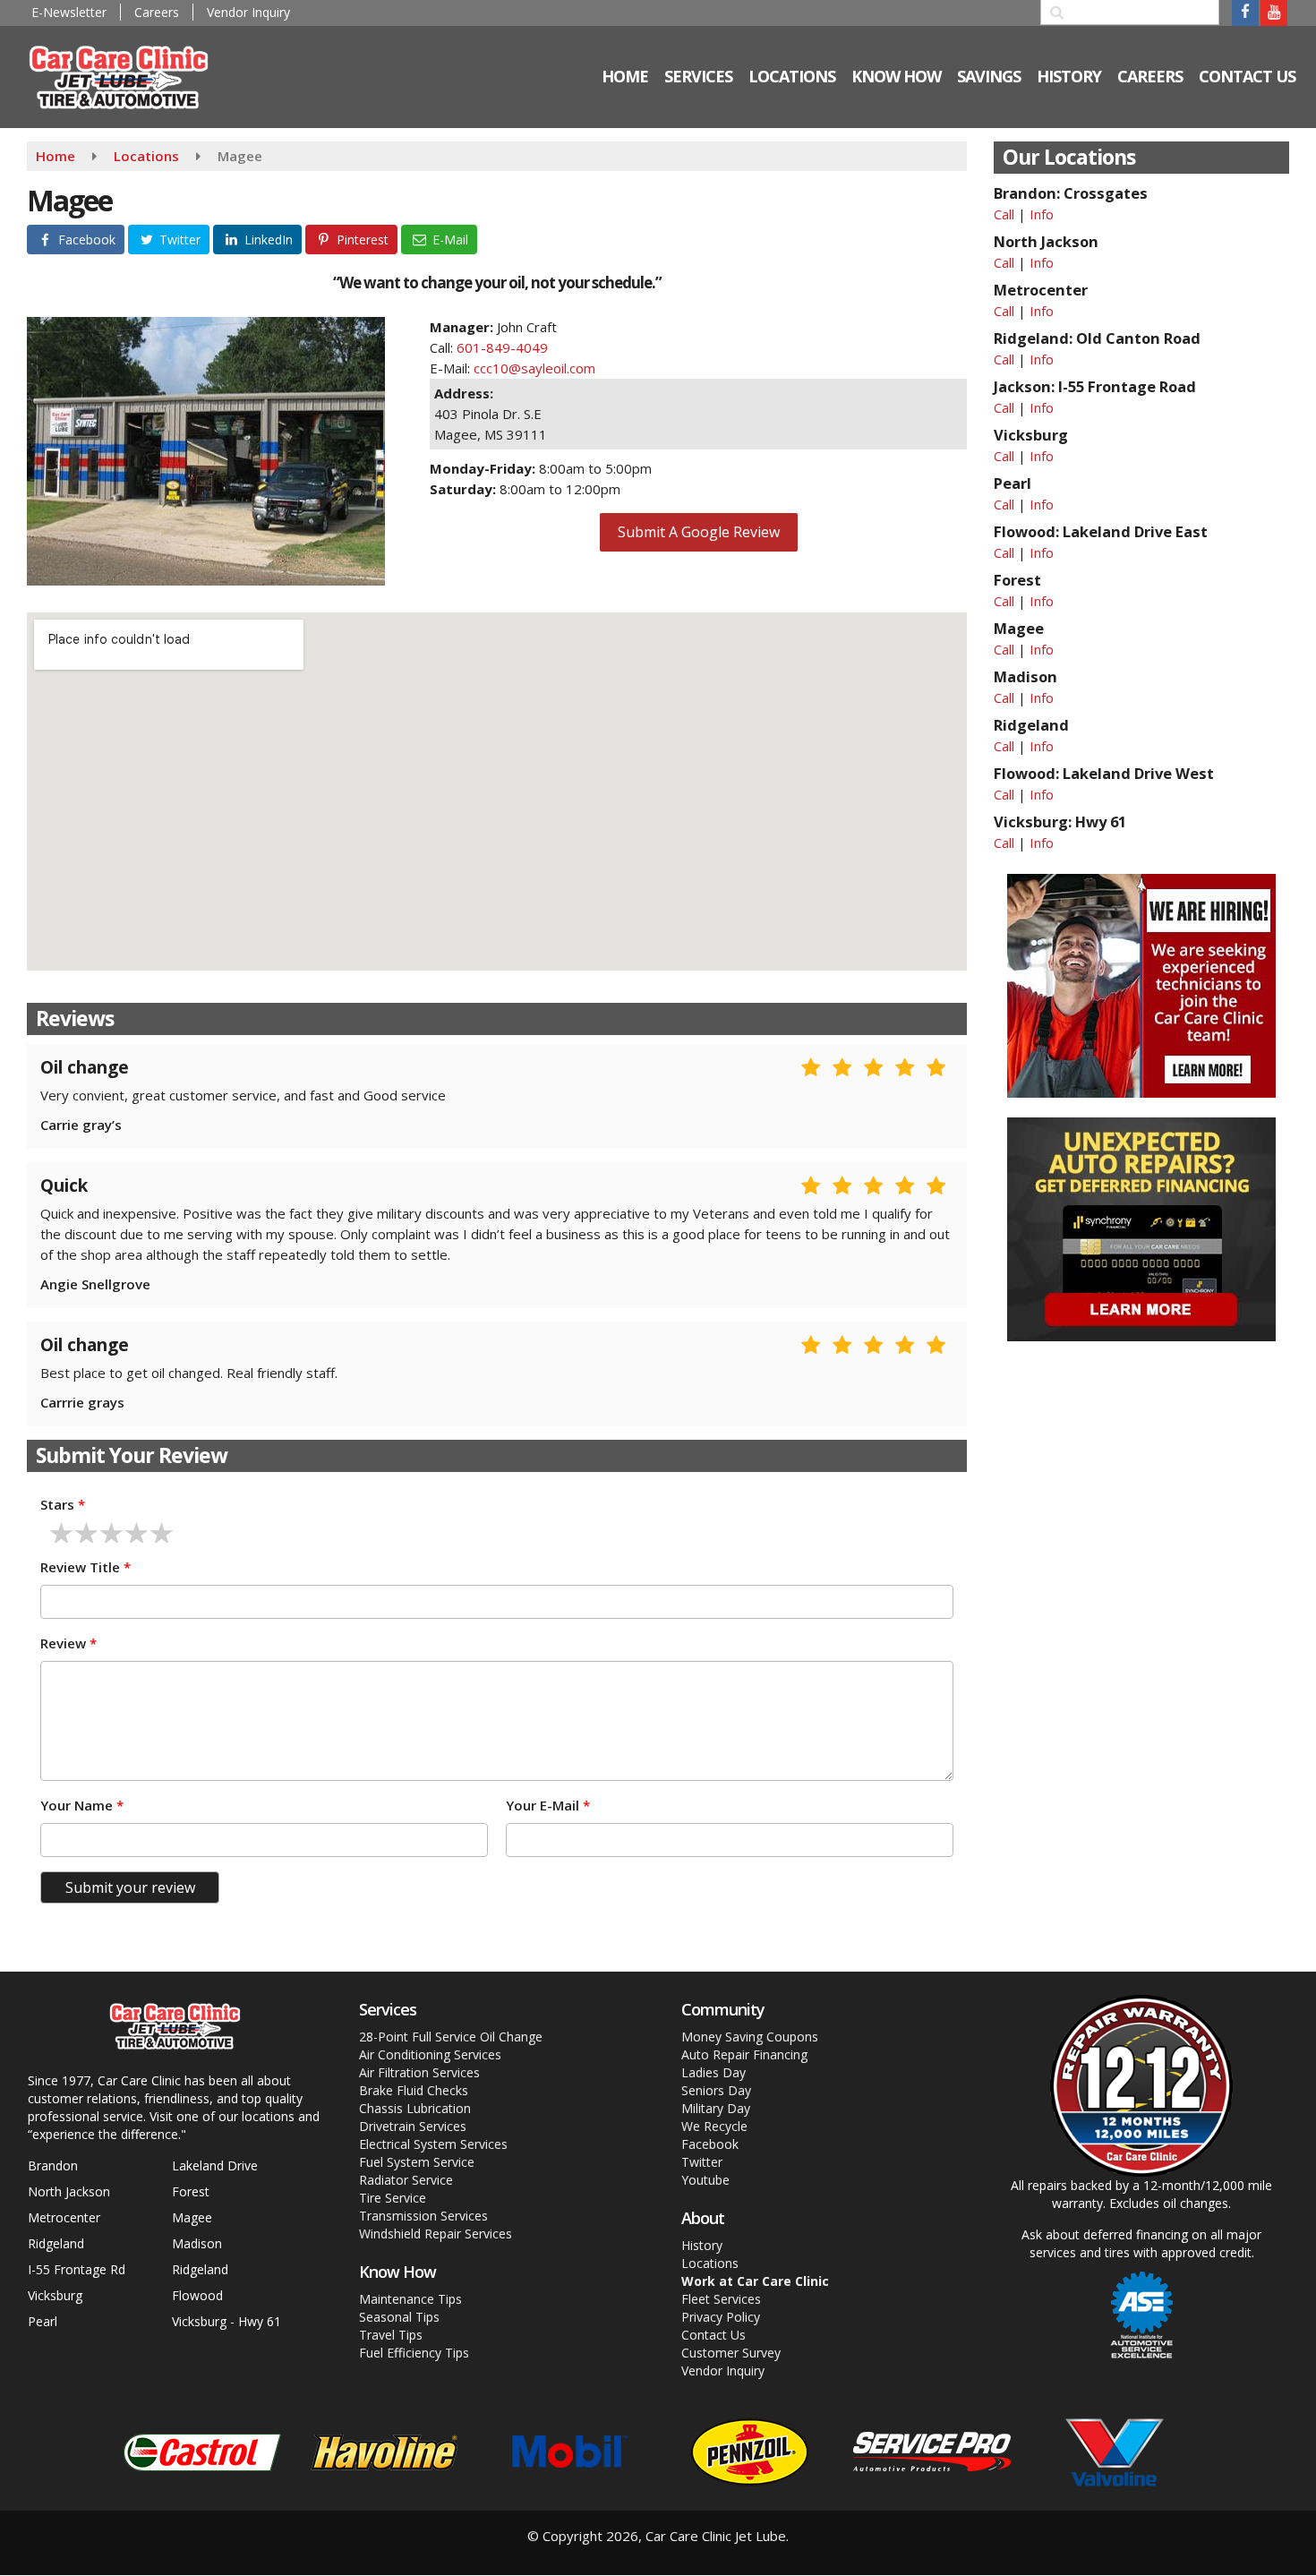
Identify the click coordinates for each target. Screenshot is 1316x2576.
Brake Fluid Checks (414, 2090)
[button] (76, 240)
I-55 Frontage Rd (77, 2269)
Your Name (82, 1805)
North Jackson (69, 2191)
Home (56, 156)
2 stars (87, 1532)
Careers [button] (1150, 76)
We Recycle (714, 2126)
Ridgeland (56, 2243)
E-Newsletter (69, 12)
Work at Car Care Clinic (755, 2281)
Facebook (710, 2144)
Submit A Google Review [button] (699, 532)
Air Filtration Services (419, 2072)
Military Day (716, 2108)
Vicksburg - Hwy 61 (226, 2321)
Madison (197, 2243)
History (702, 2245)
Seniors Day (716, 2090)
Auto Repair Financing (744, 2054)
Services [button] (698, 76)
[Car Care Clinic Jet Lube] (131, 75)
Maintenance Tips (410, 2299)
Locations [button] (792, 76)
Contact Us (1247, 76)
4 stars (137, 1532)
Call (1004, 214)
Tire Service (393, 2198)
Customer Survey (731, 2353)
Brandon (53, 2165)
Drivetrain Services (413, 2126)
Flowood (197, 2295)
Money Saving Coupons (750, 2037)
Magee (192, 2217)
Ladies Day (714, 2072)
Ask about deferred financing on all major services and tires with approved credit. (1141, 2244)
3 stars (112, 1532)
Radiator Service (406, 2180)
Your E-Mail (548, 1805)
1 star (62, 1532)
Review (68, 1643)
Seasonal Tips (399, 2317)
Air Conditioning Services (430, 2054)
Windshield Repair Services (436, 2234)
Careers (157, 12)
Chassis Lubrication (415, 2108)
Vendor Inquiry (248, 12)
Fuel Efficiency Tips (414, 2353)
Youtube (705, 2180)
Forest (191, 2191)
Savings (989, 76)
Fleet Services (721, 2299)
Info (1042, 214)
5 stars (162, 1532)
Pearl (43, 2321)
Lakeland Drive (215, 2165)
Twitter (702, 2162)
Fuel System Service (417, 2162)
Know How (896, 76)
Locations (146, 156)
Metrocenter (64, 2217)
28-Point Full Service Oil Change (451, 2037)
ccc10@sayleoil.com (534, 368)
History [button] (1069, 76)
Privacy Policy (721, 2317)
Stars (63, 1504)
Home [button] (625, 76)
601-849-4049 (502, 347)
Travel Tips (391, 2335)
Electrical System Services (433, 2144)
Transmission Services (423, 2216)
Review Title (85, 1567)
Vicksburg (55, 2295)
